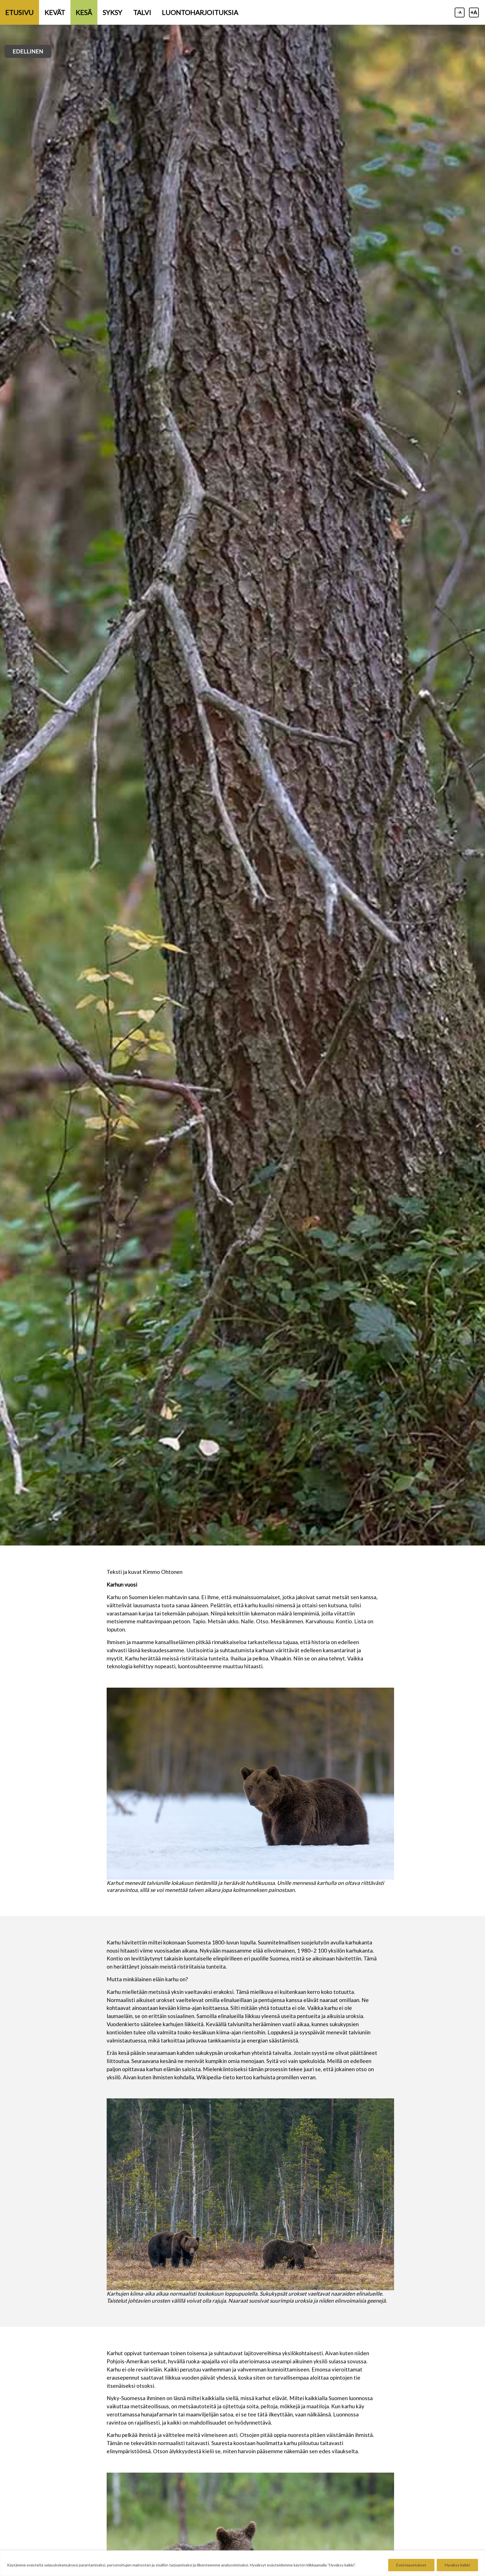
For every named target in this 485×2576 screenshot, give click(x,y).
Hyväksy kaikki (457, 2565)
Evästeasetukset (411, 2565)
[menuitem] (20, 12)
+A (474, 12)
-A (460, 12)
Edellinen (28, 51)
